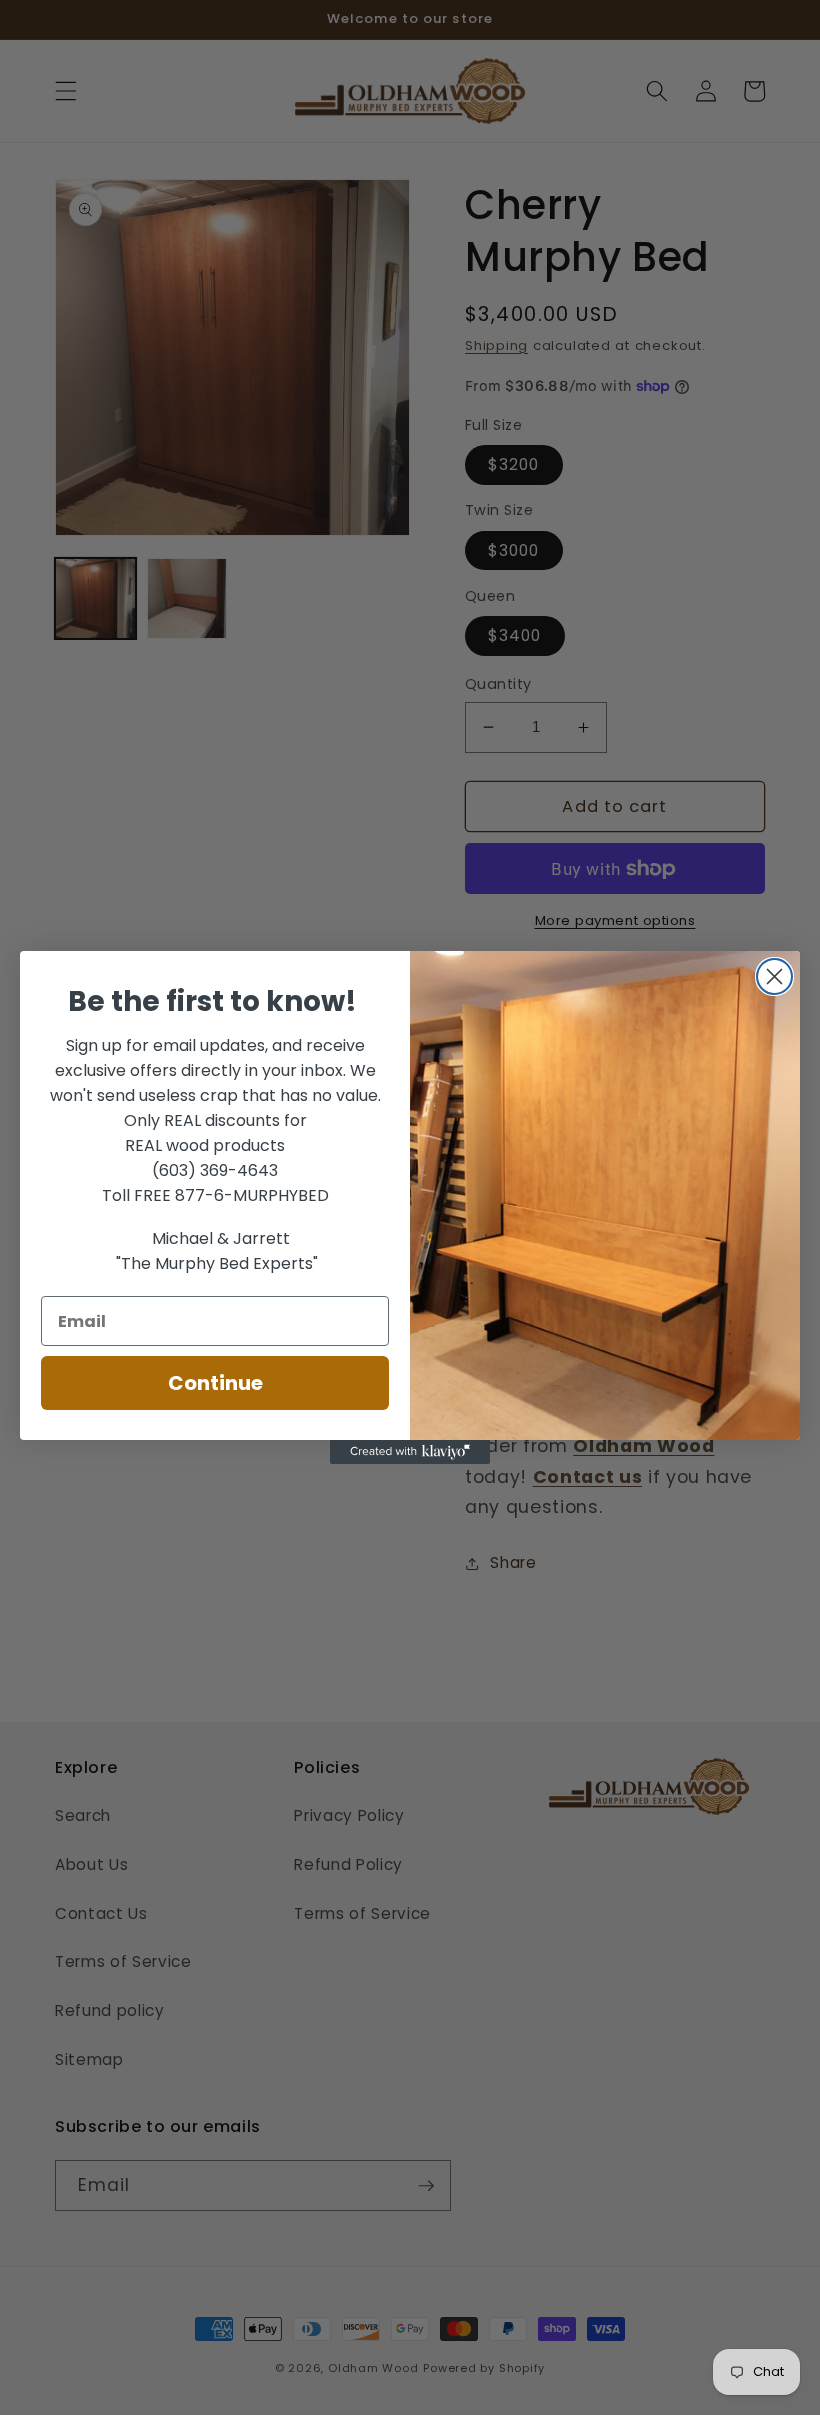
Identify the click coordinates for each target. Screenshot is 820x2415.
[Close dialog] (774, 976)
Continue (215, 1383)
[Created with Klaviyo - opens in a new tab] (410, 1452)
